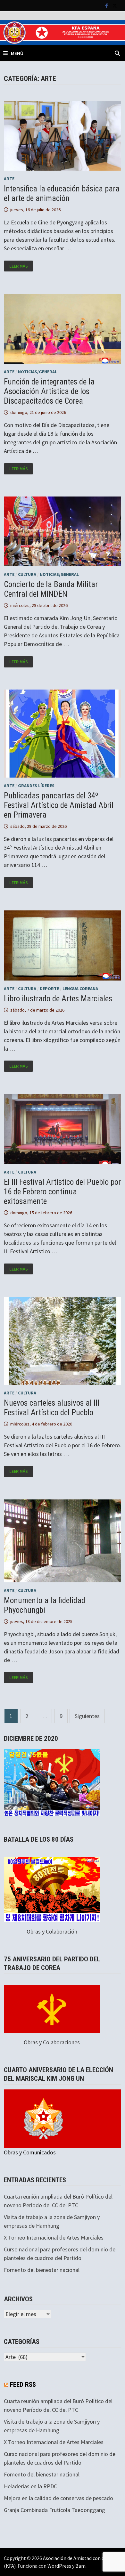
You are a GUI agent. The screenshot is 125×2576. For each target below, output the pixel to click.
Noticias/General (37, 372)
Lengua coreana (80, 989)
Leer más (21, 266)
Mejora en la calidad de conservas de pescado (58, 2498)
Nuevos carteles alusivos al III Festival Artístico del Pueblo (52, 1408)
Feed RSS (23, 2385)
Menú (17, 53)
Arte (9, 179)
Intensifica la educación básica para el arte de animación (62, 194)
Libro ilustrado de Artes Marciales (58, 999)
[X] (115, 5)
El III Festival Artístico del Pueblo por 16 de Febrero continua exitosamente (62, 1192)
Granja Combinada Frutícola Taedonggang (54, 2510)
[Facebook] (107, 5)
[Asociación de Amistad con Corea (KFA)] (63, 32)
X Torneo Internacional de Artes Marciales (54, 2237)
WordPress (59, 2566)
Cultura (27, 574)
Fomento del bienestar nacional (42, 2270)
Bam (80, 2566)
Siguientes (87, 1716)
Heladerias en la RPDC (30, 2486)
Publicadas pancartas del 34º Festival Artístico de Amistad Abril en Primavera (59, 805)
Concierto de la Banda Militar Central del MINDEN (51, 589)
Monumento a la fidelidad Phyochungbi (45, 1605)
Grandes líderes (36, 786)
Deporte (49, 989)
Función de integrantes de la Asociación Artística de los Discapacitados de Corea (49, 391)
